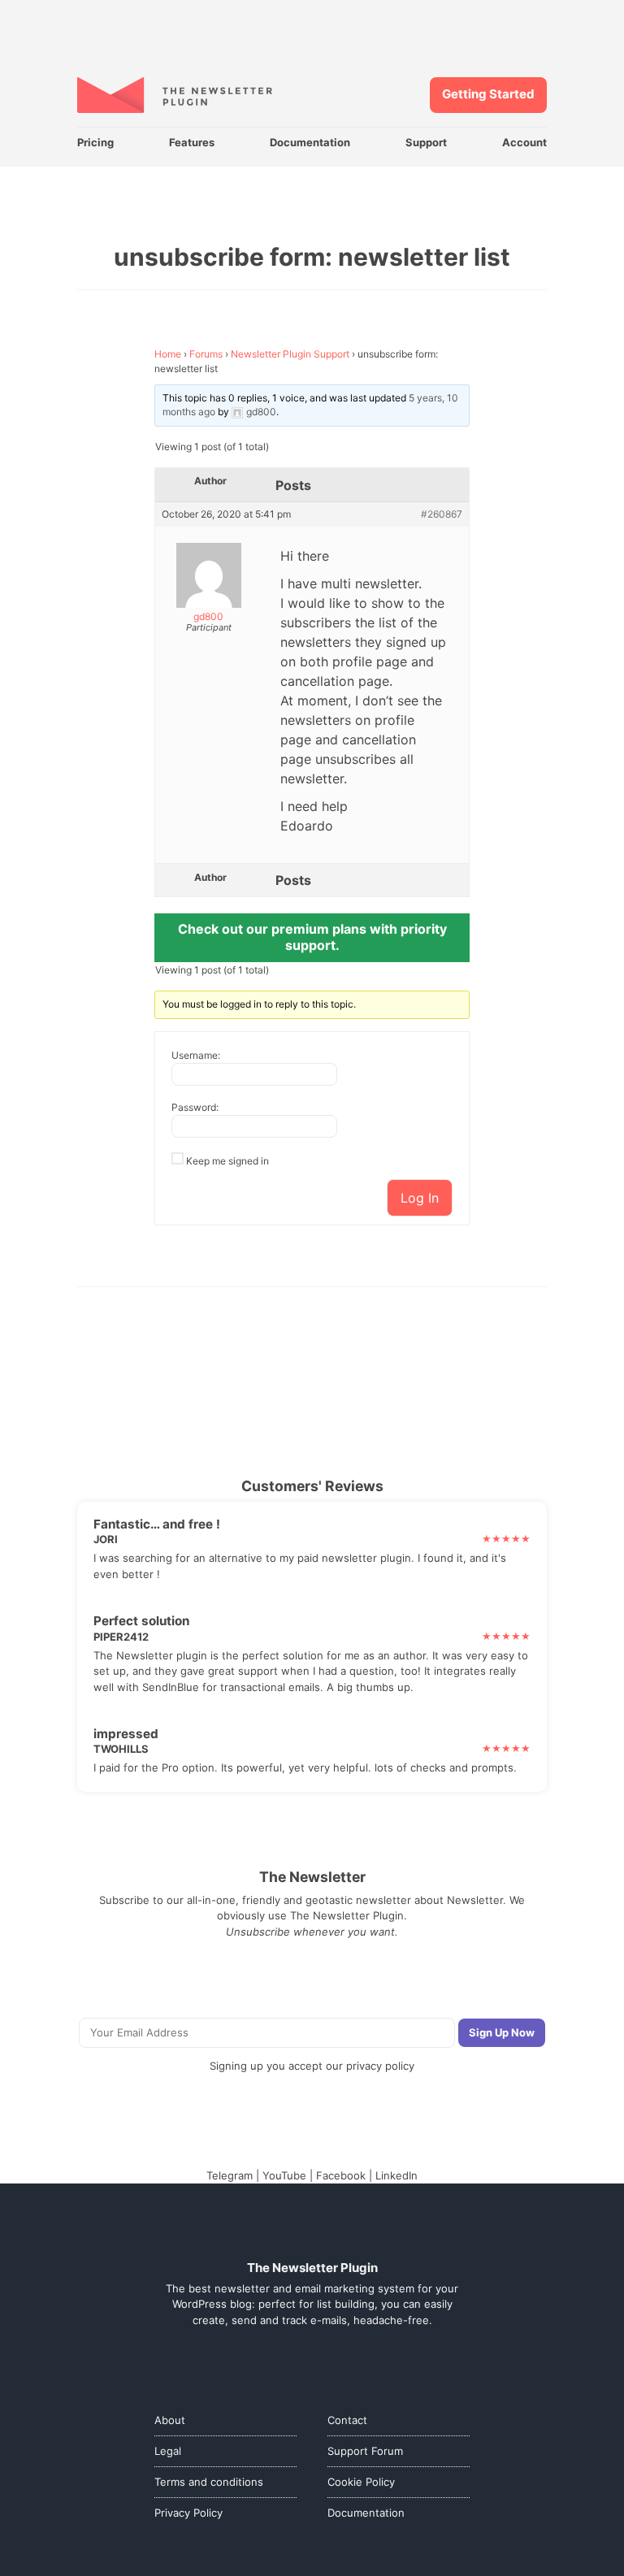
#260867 (442, 514)
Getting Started (488, 94)
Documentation (310, 142)
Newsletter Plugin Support (290, 354)
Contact (347, 2420)
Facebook (341, 2175)
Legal (168, 2451)
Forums (206, 354)
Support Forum (365, 2451)
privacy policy (380, 2066)
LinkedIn (396, 2175)
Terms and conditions (209, 2482)
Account (524, 142)
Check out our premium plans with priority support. (312, 937)
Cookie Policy (361, 2482)
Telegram (230, 2175)
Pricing (95, 142)
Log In (420, 1198)
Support (426, 142)
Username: (196, 1055)
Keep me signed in (227, 1161)
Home (168, 354)
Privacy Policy (188, 2513)
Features (192, 142)
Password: (195, 1107)
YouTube (284, 2175)
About (170, 2420)
